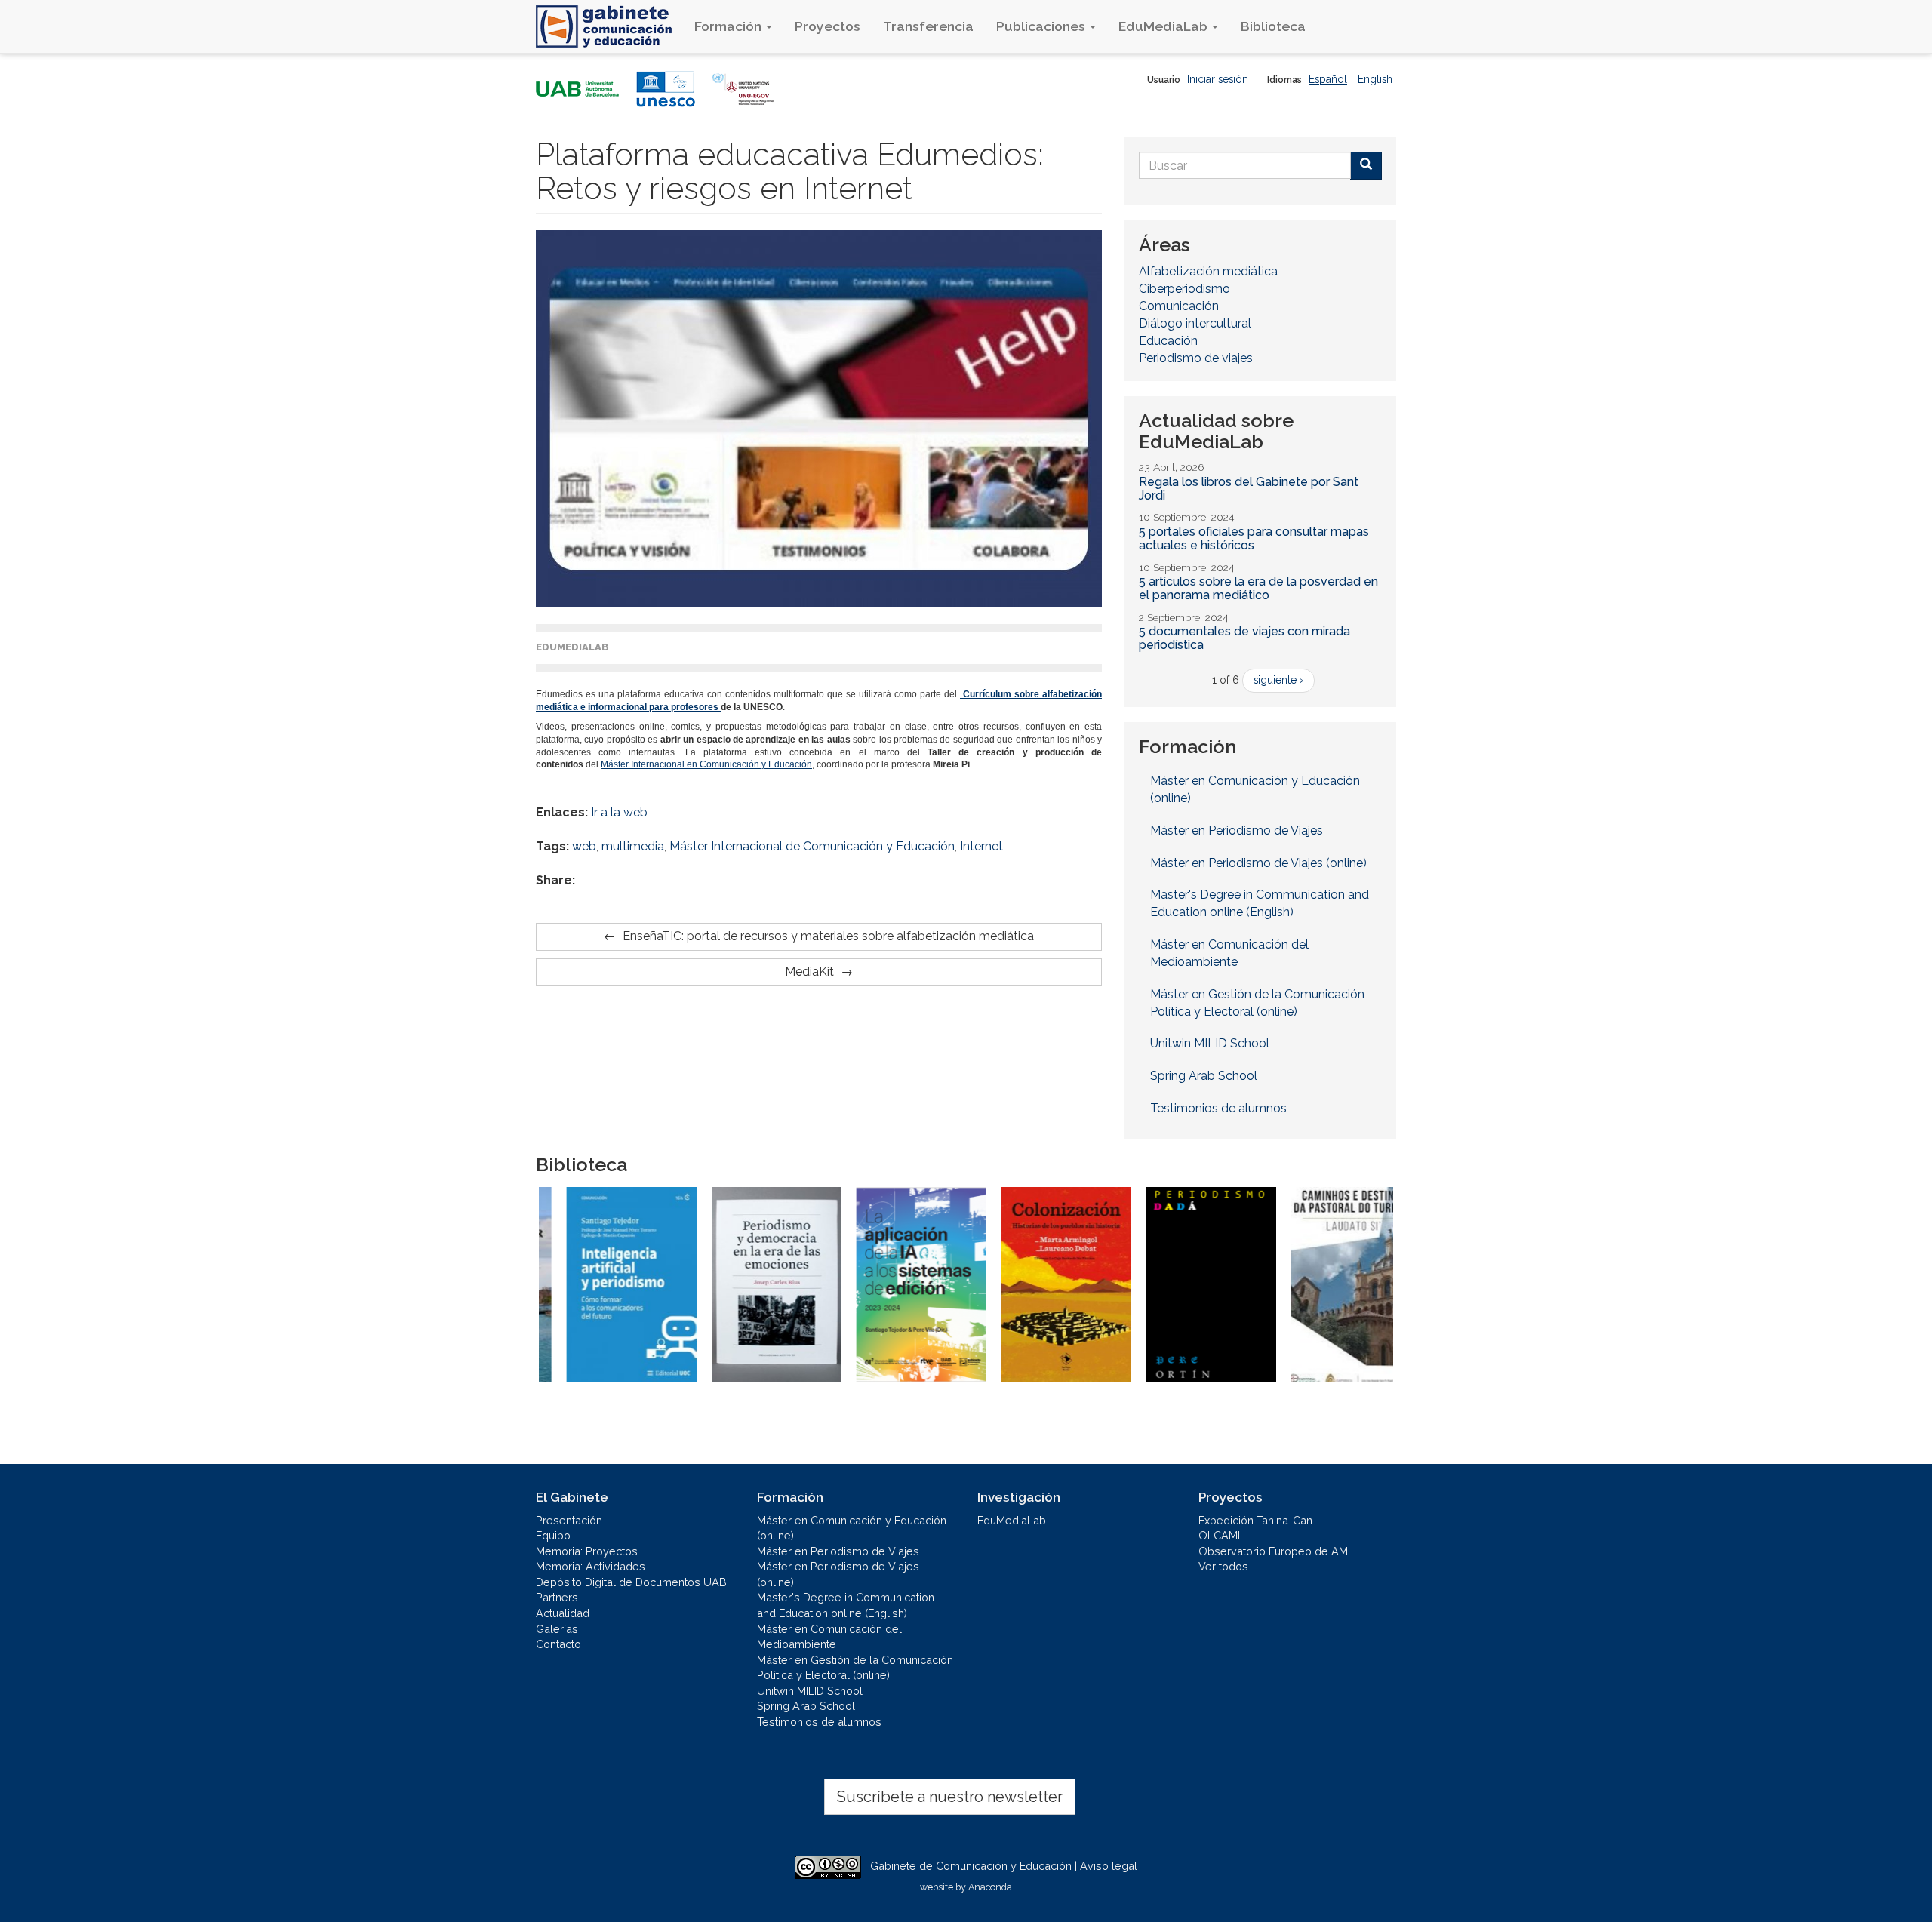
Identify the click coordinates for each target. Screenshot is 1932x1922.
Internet (981, 846)
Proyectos (828, 26)
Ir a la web (619, 812)
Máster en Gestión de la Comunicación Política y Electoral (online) (1257, 1003)
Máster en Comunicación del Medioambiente (1229, 953)
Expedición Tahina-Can (1255, 1520)
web (584, 846)
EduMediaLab (1164, 26)
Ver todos (1223, 1566)
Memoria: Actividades (591, 1566)
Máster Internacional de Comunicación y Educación (812, 846)
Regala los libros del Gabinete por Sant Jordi (1249, 489)
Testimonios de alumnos (1218, 1108)
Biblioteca (1273, 26)
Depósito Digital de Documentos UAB (631, 1582)
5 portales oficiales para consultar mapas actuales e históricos (1254, 538)
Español (1328, 79)
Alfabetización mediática (1208, 271)
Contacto (558, 1644)
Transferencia (928, 26)
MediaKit (809, 972)
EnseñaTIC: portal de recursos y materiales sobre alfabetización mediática (828, 936)
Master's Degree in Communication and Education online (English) (1260, 903)
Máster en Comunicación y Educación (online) (1255, 789)
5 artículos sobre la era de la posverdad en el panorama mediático (1258, 588)
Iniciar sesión (1218, 79)
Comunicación (1179, 306)
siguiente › (1278, 680)
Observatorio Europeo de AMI (1274, 1551)
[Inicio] (609, 26)
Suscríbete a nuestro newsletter (950, 1797)
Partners (557, 1597)
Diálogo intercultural (1195, 323)
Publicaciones (1042, 26)
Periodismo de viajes (1196, 358)
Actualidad (563, 1613)
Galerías (557, 1629)
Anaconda (990, 1887)
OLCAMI (1219, 1535)
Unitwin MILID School (1210, 1043)
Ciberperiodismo (1184, 289)
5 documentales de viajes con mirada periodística (1244, 638)
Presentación (569, 1520)
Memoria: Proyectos (587, 1551)
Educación (1168, 341)
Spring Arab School (1204, 1076)
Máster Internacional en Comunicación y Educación (706, 764)
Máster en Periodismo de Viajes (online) (1258, 863)
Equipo (553, 1535)
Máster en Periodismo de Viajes (1237, 830)
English (1375, 79)
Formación (729, 26)
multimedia (633, 846)
